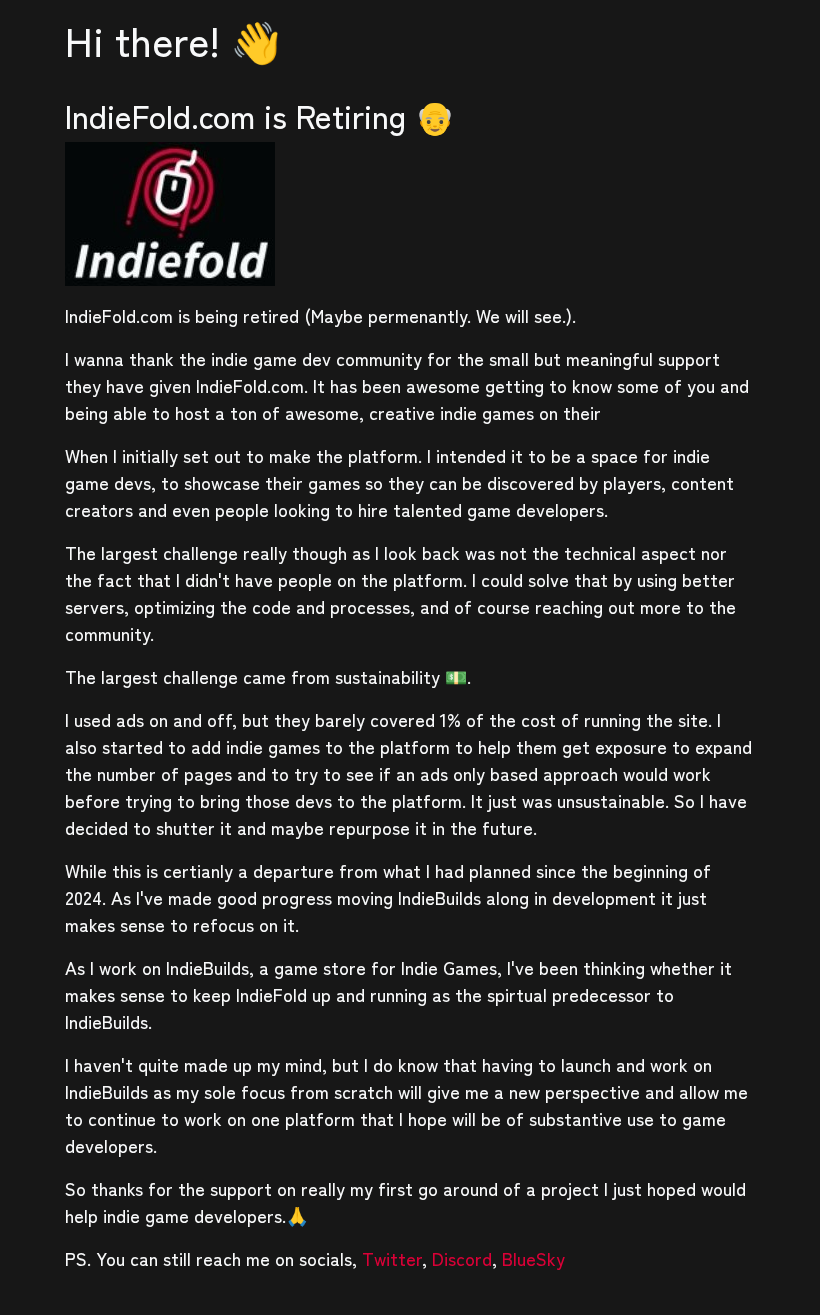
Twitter (392, 1258)
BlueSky (533, 1258)
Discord (462, 1258)
